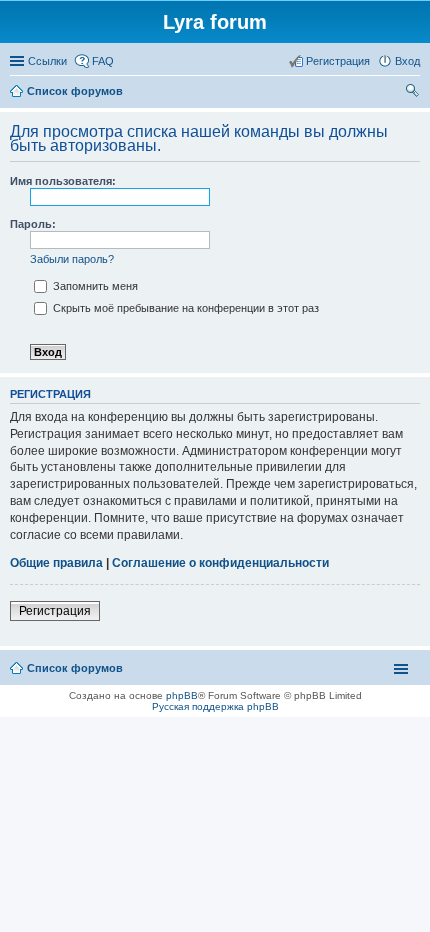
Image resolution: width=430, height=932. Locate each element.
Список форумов (75, 668)
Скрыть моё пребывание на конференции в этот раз (184, 308)
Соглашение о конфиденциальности (220, 563)
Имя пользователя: (63, 181)
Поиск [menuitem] (414, 93)
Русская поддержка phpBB (215, 706)
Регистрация (55, 611)
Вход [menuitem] (407, 61)
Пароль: (33, 224)
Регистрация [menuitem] (338, 61)
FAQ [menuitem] (103, 61)
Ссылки (47, 61)
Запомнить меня (94, 286)
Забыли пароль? (72, 259)
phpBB (182, 695)
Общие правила (56, 563)
